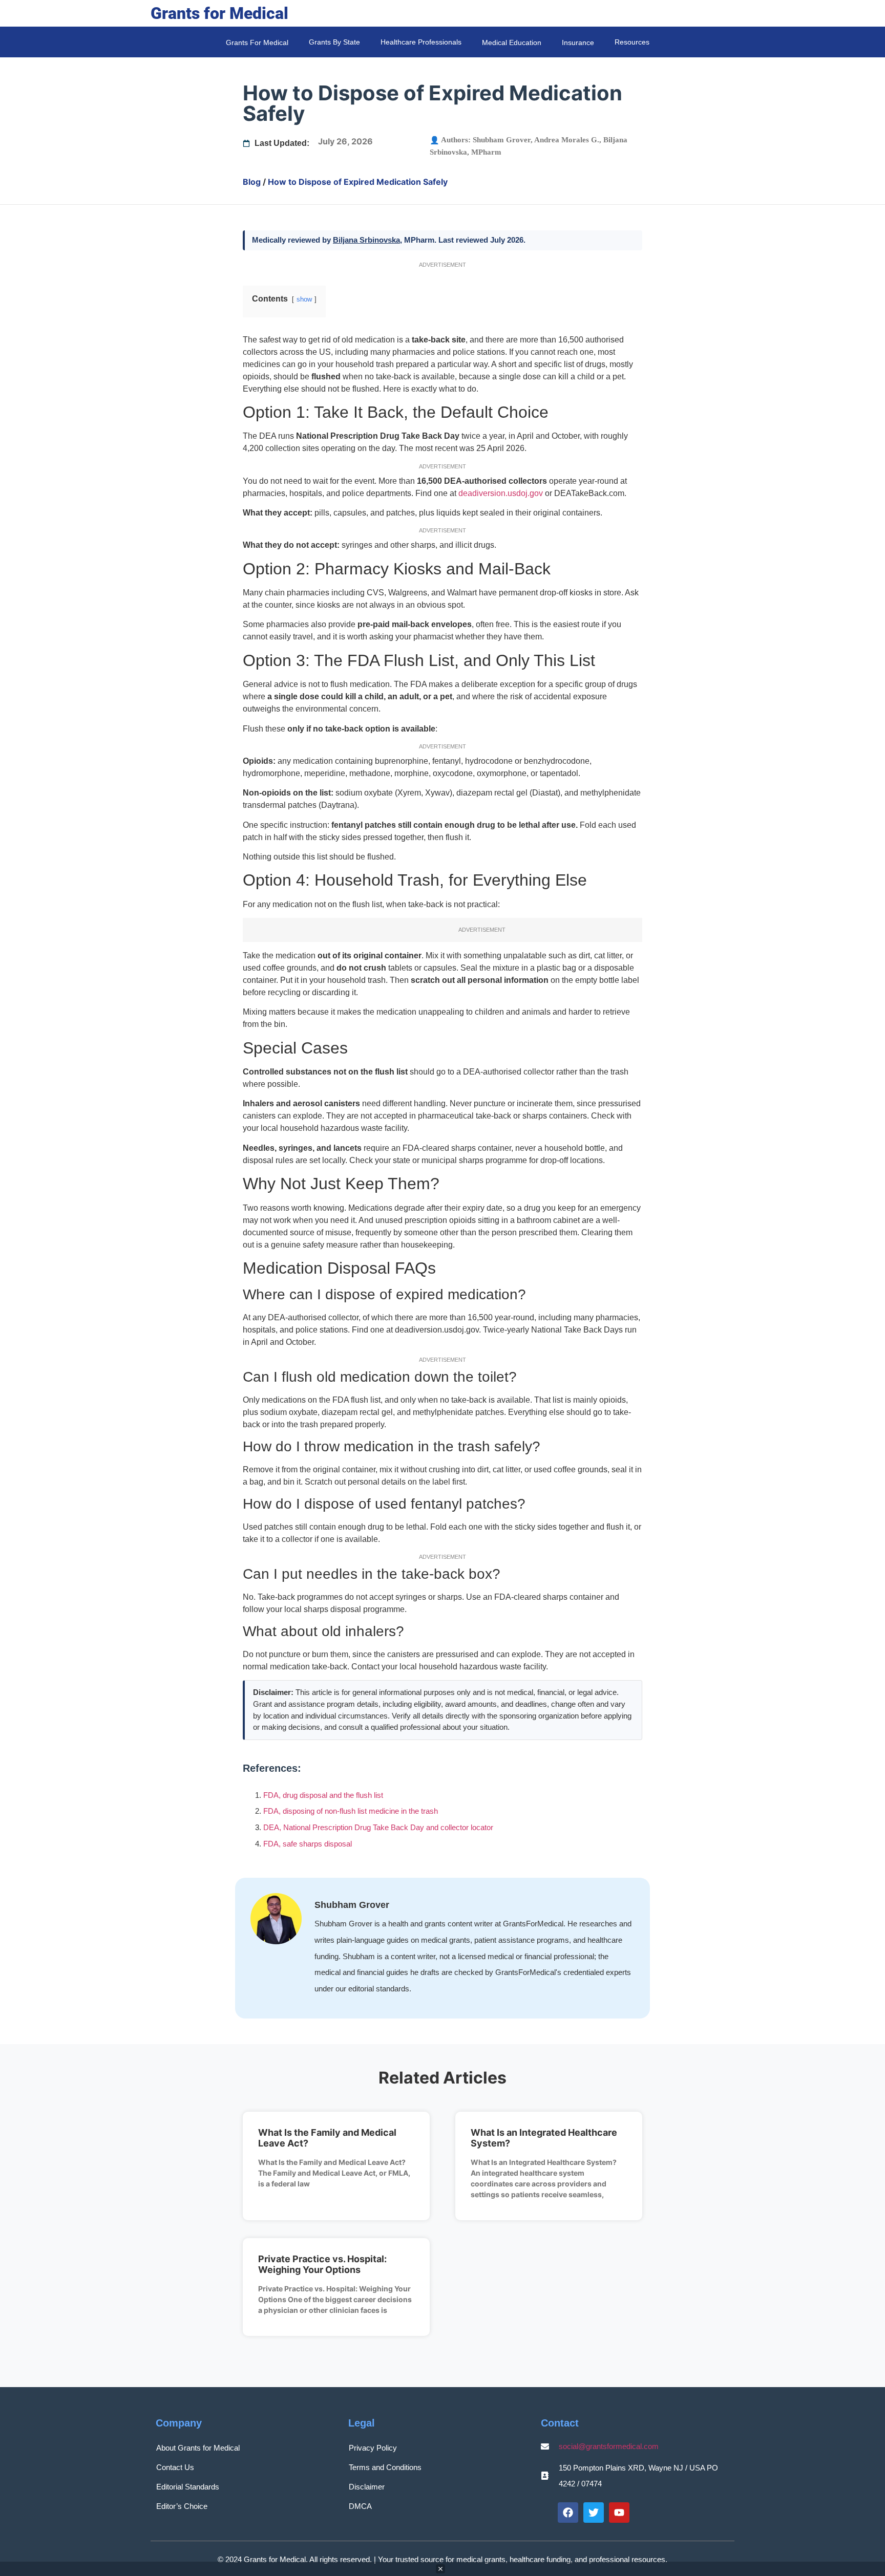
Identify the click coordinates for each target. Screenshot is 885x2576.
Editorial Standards (188, 2487)
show (304, 299)
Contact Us (175, 2467)
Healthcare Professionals (421, 42)
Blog (252, 182)
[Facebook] (568, 2513)
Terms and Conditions (385, 2467)
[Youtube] (619, 2513)
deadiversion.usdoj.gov (501, 493)
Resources (632, 42)
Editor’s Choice (182, 2506)
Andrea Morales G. (567, 140)
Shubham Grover (502, 140)
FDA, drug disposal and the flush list (323, 1795)
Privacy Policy (373, 2448)
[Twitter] (594, 2513)
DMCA (360, 2506)
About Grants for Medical (198, 2448)
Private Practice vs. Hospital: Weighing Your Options (322, 2264)
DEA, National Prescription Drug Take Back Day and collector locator (378, 1827)
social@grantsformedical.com (609, 2446)
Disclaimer (367, 2487)
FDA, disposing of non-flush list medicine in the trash (351, 1811)
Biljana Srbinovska (366, 240)
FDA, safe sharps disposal (308, 1844)
